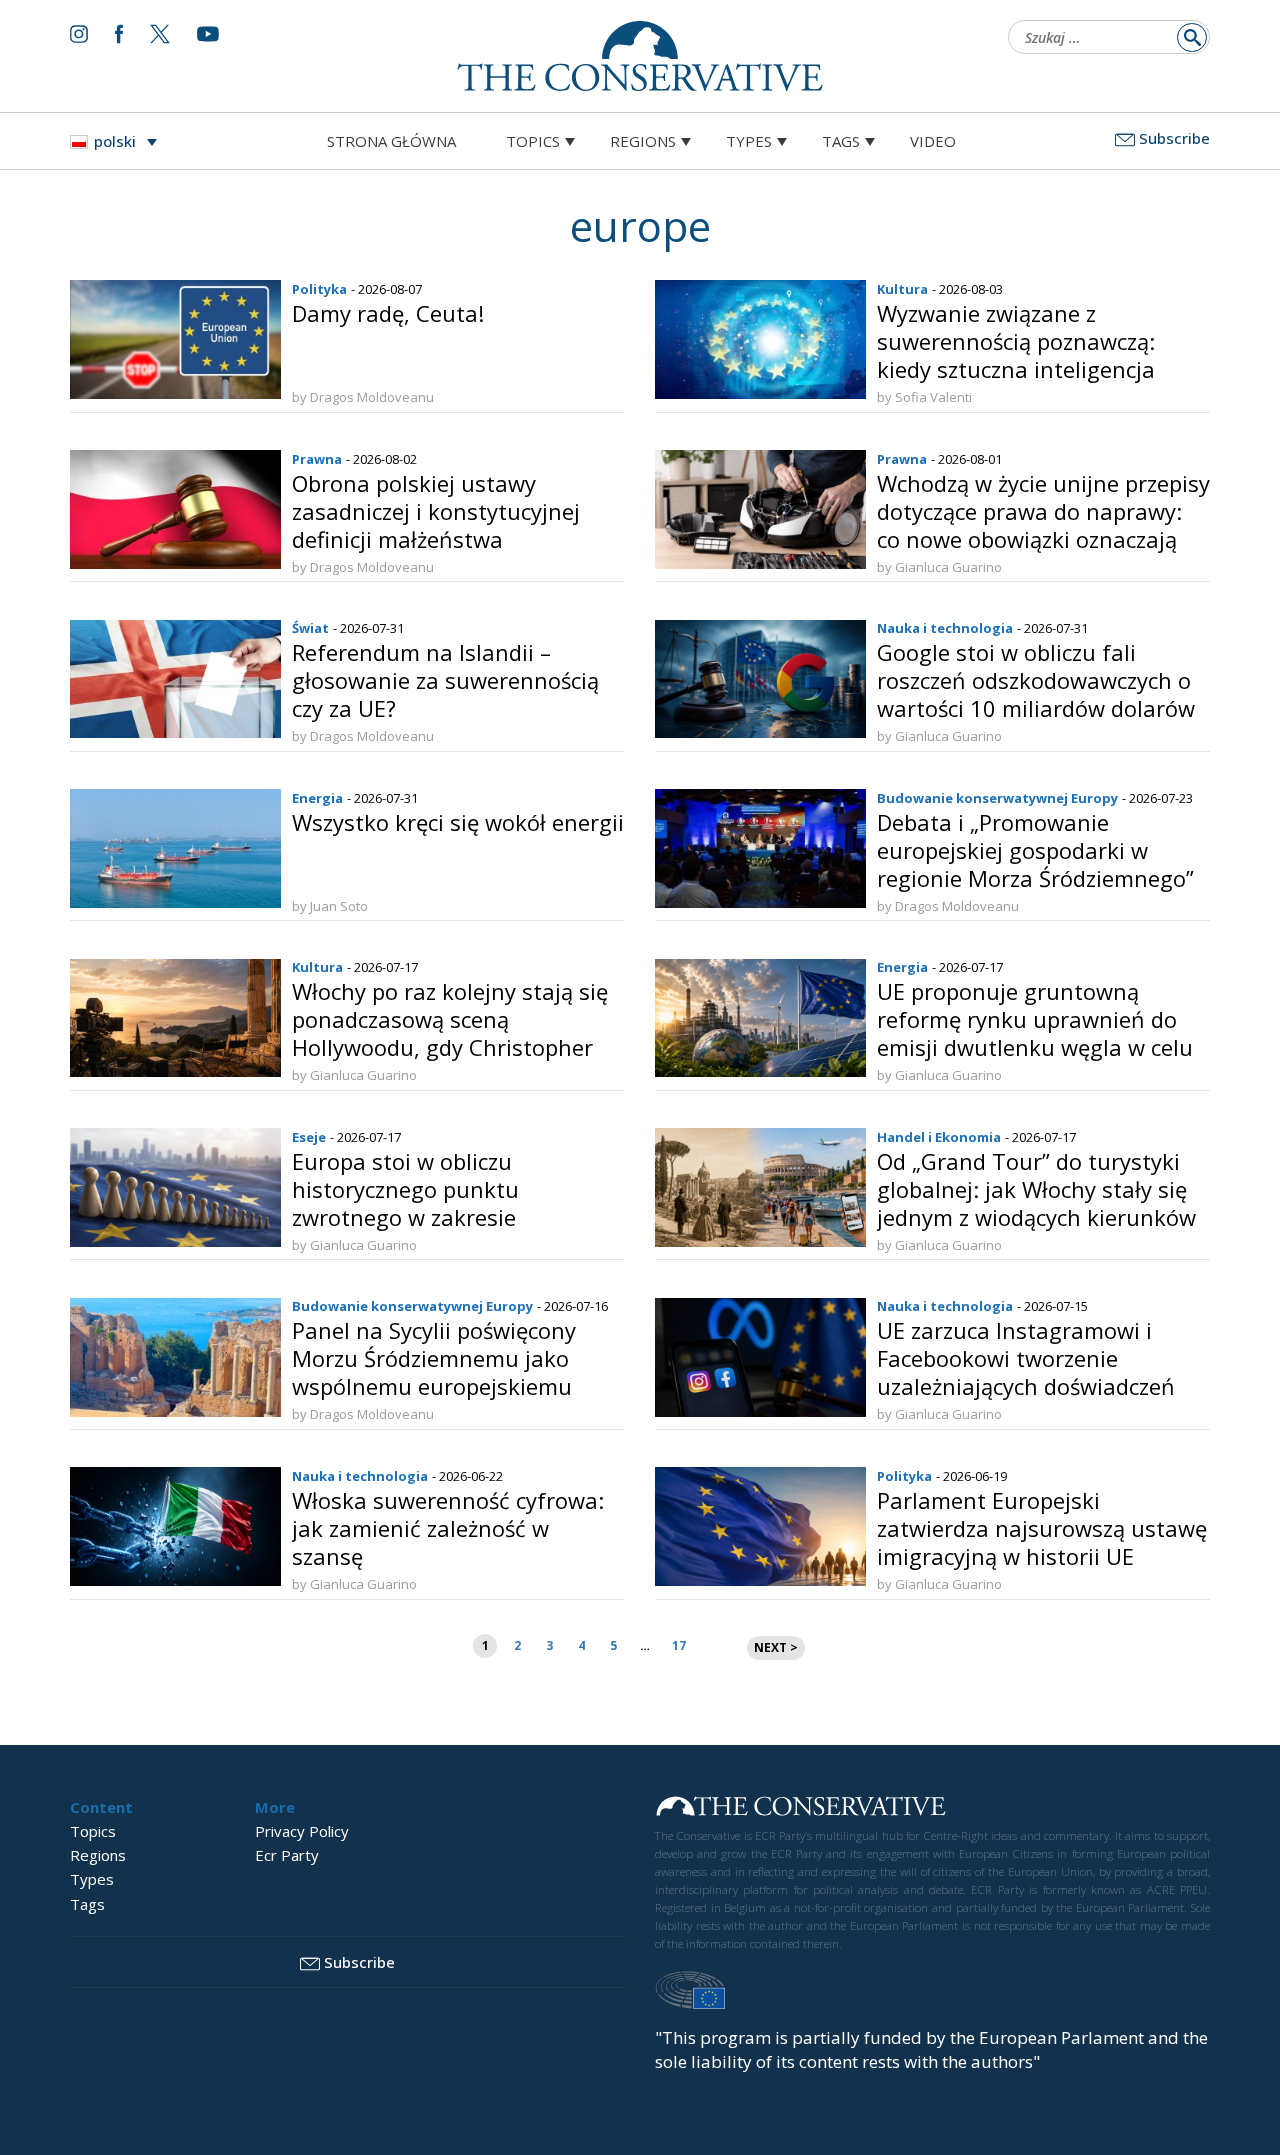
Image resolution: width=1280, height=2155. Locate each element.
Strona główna (391, 141)
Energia (317, 798)
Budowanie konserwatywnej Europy (997, 798)
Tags (841, 141)
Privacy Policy (302, 1831)
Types (749, 141)
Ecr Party (287, 1855)
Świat (310, 628)
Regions (643, 141)
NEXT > (776, 1647)
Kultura (902, 289)
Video (933, 141)
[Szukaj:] (1103, 39)
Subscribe (1174, 138)
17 (679, 1645)
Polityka (319, 289)
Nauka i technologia (945, 628)
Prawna (317, 459)
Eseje (309, 1137)
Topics (533, 141)
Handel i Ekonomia (939, 1137)
